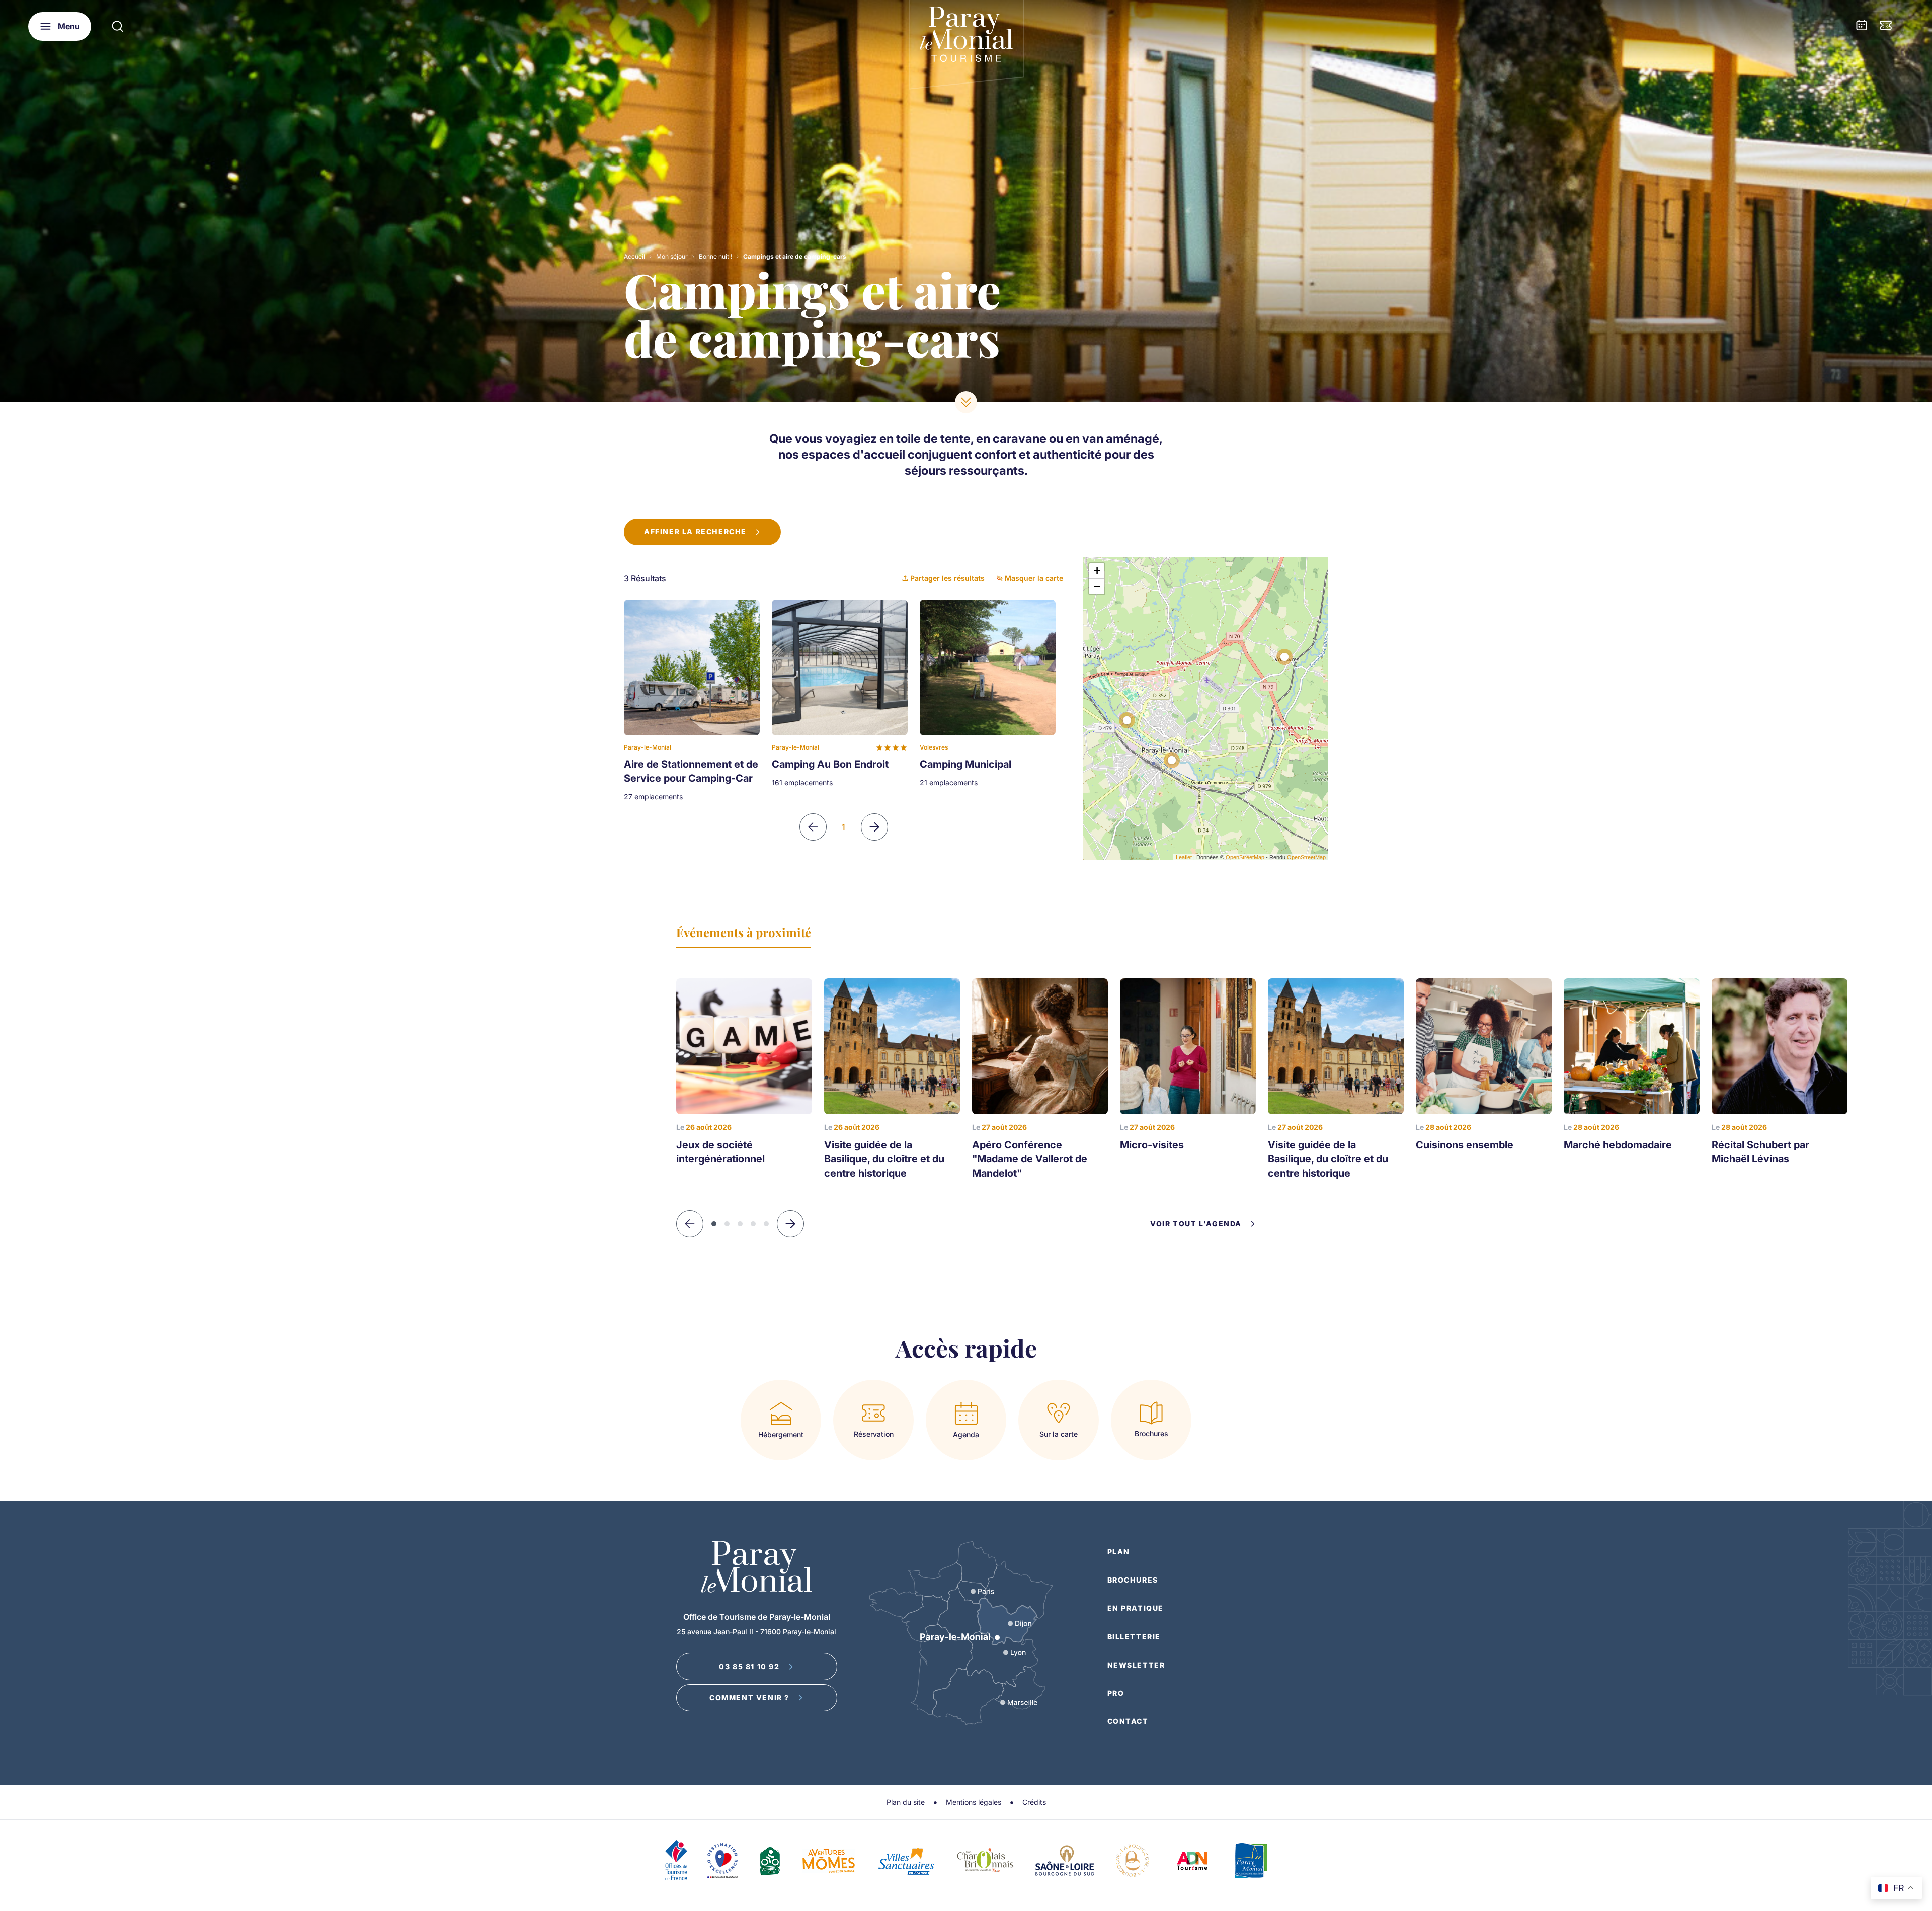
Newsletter (1136, 1665)
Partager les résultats (947, 578)
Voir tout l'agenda (1196, 1224)
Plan (1119, 1552)
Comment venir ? (749, 1697)
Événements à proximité (744, 932)
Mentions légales (974, 1802)
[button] (790, 1224)
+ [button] (1097, 571)
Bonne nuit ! (715, 256)
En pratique (1136, 1608)
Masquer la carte (1034, 578)
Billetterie (1134, 1637)
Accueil (634, 256)
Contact (1128, 1721)
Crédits (1034, 1802)
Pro (1116, 1693)
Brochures (1133, 1580)
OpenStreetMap (1245, 857)
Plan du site (906, 1802)
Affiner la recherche (695, 531)
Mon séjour (672, 256)
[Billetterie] (1886, 26)
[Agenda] (1862, 26)
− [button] (1097, 586)
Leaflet (1184, 857)
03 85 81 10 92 (749, 1666)
